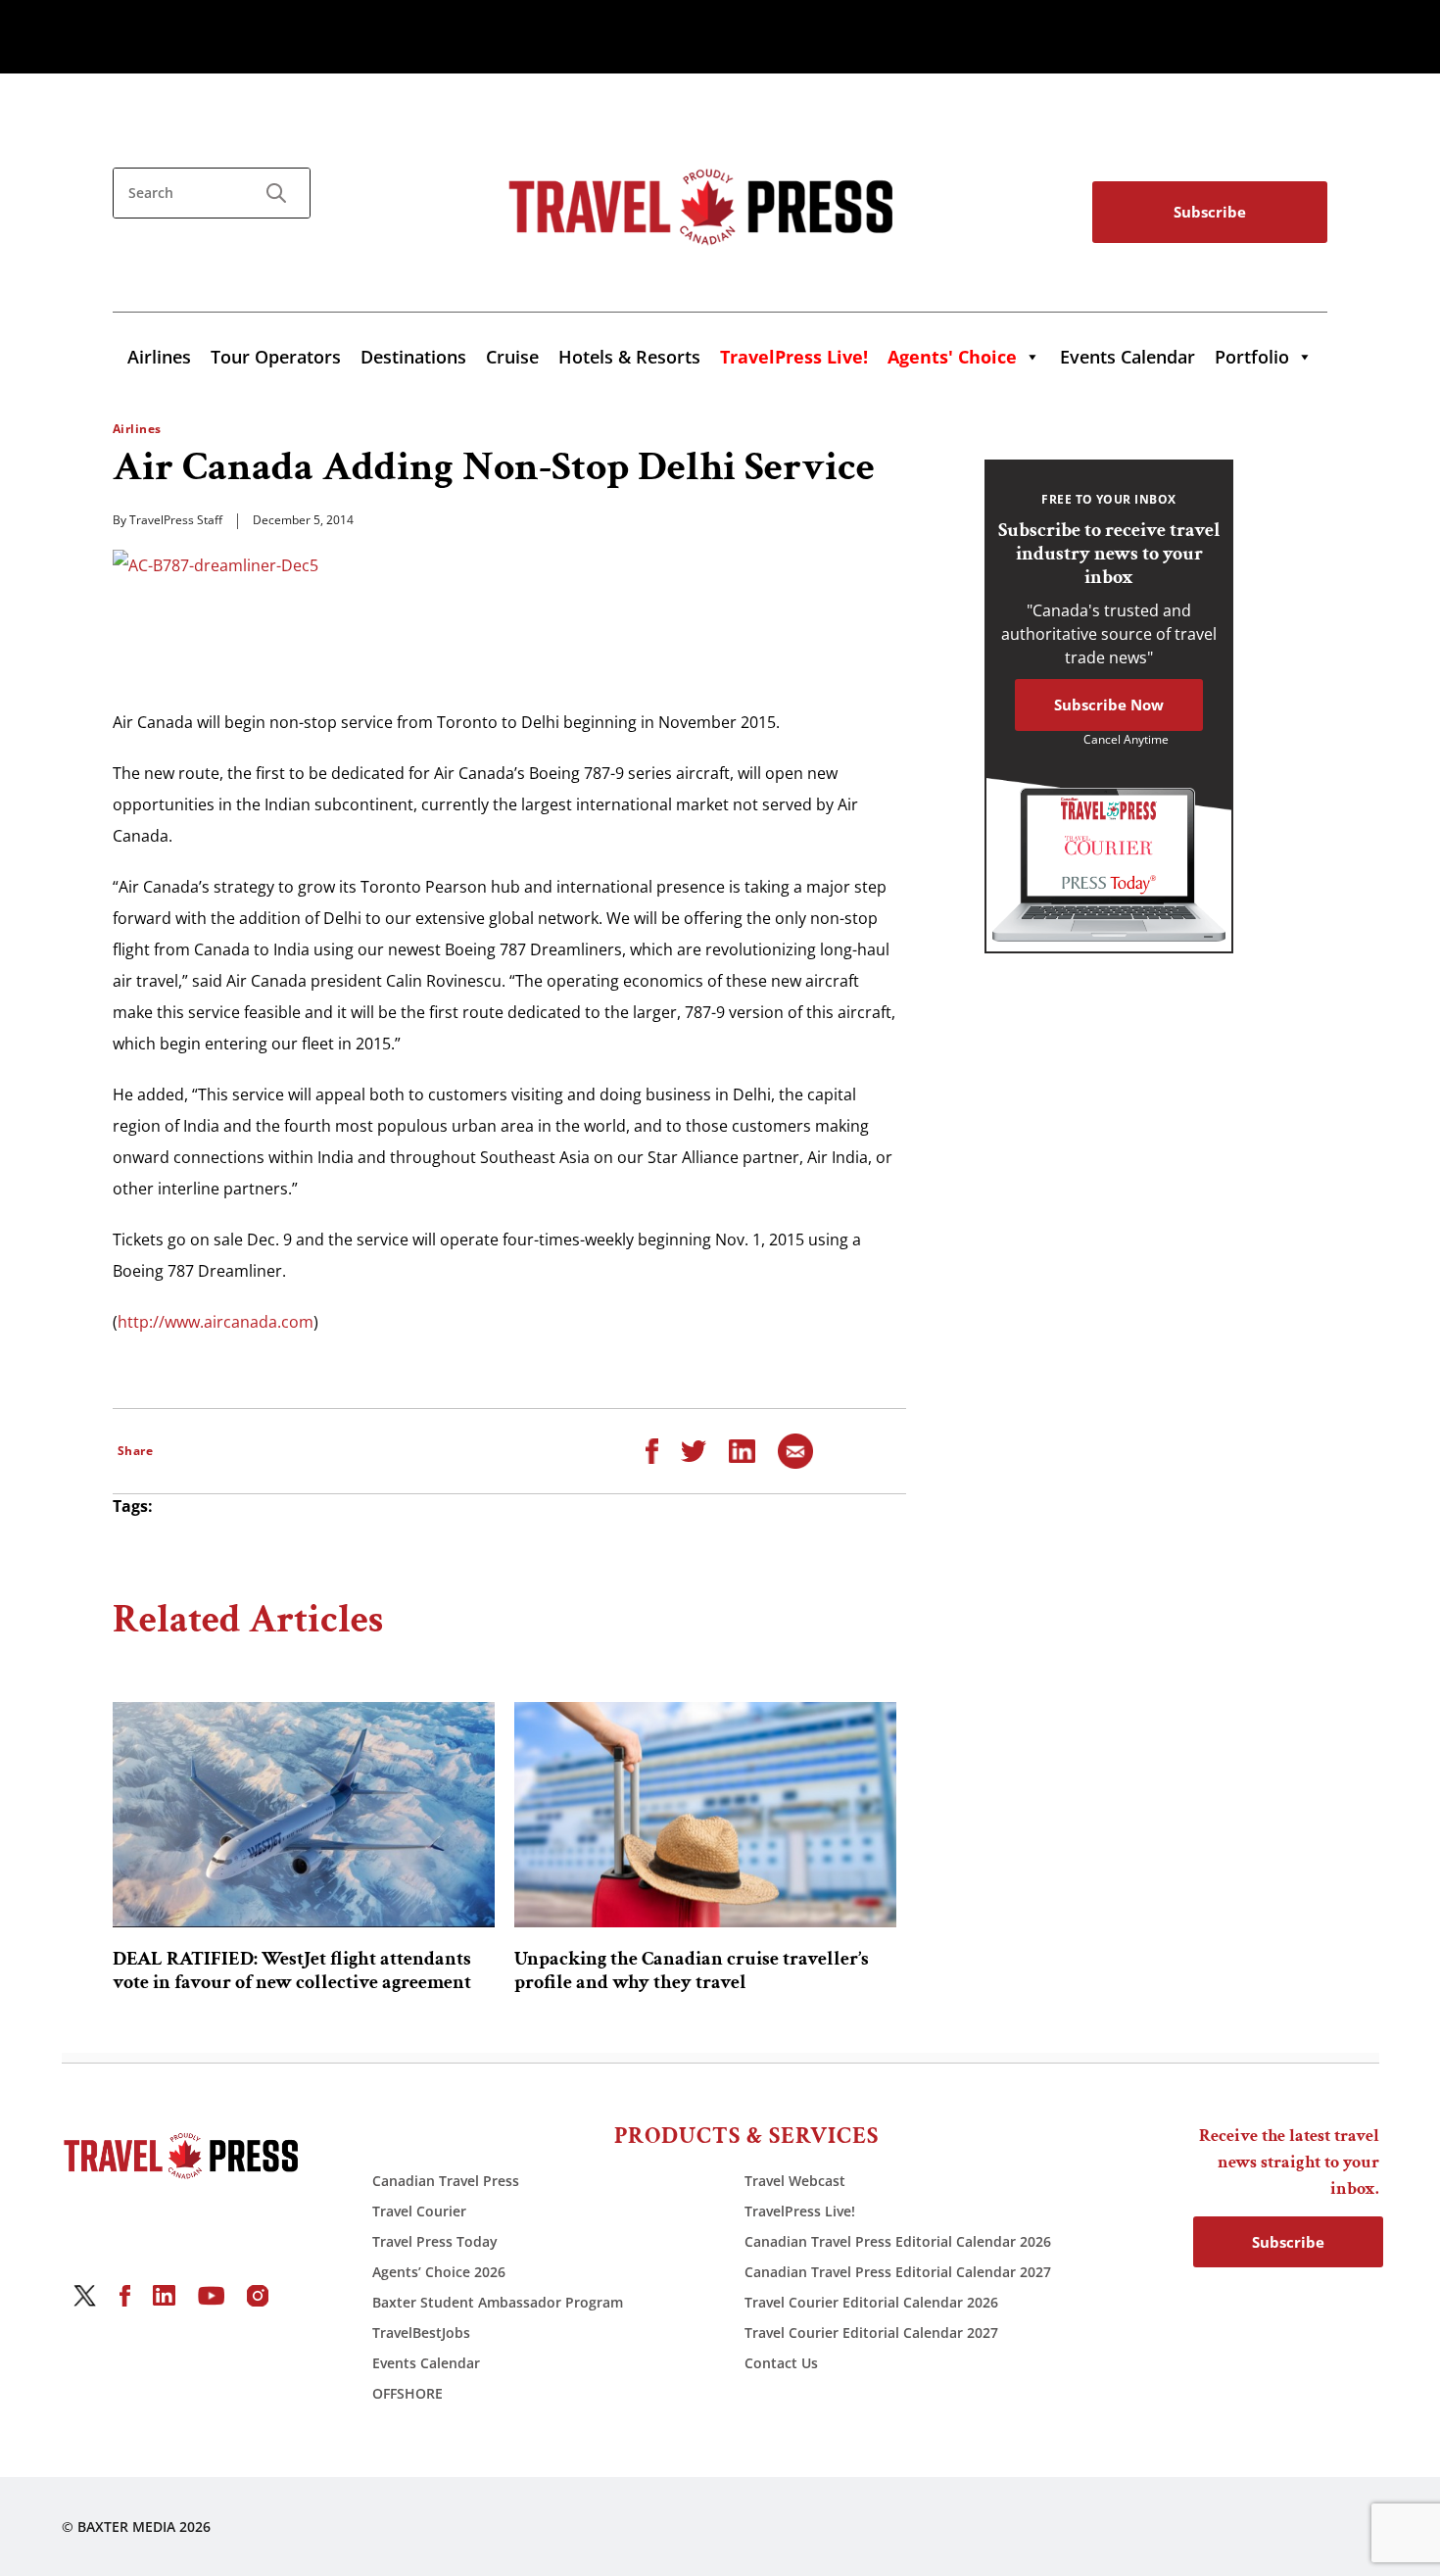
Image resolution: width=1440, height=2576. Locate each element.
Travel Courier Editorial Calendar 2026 (871, 2302)
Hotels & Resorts (629, 357)
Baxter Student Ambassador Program (498, 2302)
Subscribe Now (1109, 705)
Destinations (413, 357)
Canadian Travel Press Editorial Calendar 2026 (898, 2241)
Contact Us (781, 2363)
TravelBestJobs (421, 2333)
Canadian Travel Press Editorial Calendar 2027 (898, 2272)
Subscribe (1210, 212)
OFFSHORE (408, 2393)
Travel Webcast (795, 2181)
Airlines (159, 357)
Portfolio (1252, 357)
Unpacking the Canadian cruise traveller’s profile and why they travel (692, 1970)
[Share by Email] (795, 1449)
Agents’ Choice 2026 (439, 2272)
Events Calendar (1128, 357)
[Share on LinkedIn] (742, 1449)
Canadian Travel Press (446, 2181)
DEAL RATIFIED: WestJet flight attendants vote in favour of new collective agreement (292, 1970)
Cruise (512, 357)
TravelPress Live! (800, 2211)
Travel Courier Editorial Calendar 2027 (871, 2333)
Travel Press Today (435, 2241)
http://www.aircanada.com (216, 1322)
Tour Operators (276, 357)
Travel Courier (419, 2211)
